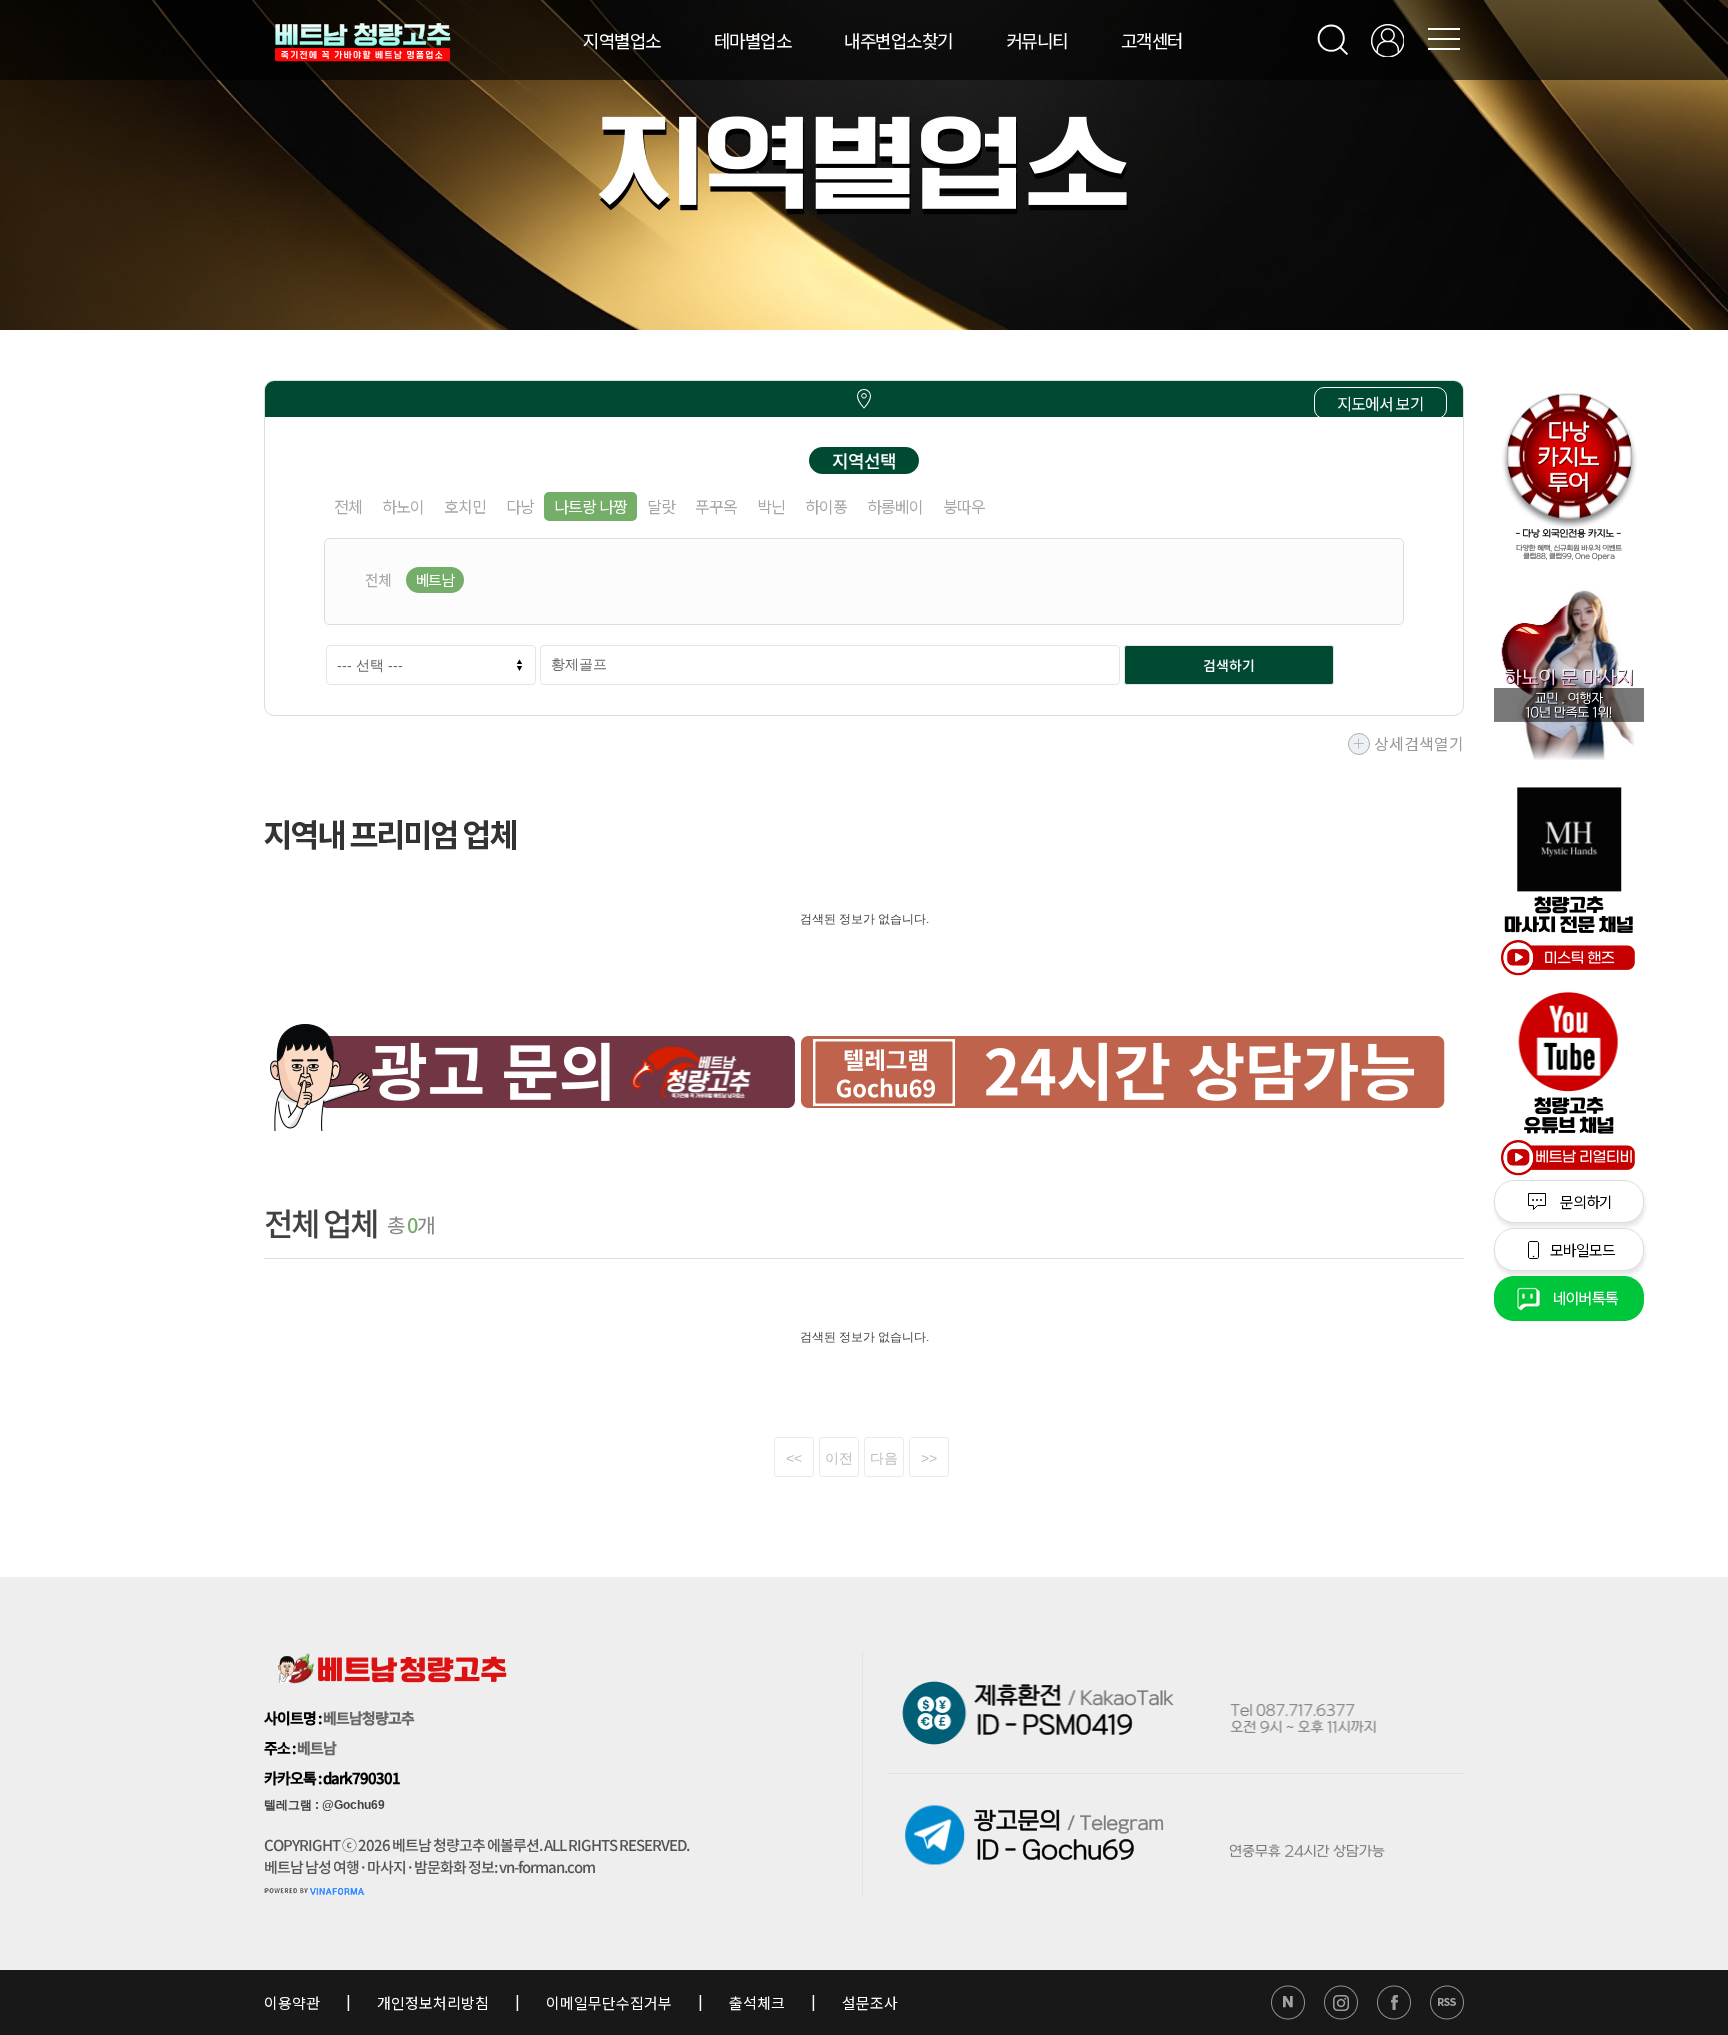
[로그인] (1387, 40)
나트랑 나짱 (590, 506)
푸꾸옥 (716, 506)
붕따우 (964, 506)
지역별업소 (622, 40)
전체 (348, 506)
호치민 (465, 506)
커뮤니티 (1037, 40)
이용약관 (293, 2002)
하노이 (403, 506)
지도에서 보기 (1380, 403)
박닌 (771, 506)
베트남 (435, 579)
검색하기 (1229, 665)
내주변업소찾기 (898, 40)
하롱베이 (895, 506)
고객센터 (1152, 40)
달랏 (661, 506)
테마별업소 (753, 40)
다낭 (520, 506)
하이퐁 (826, 506)
